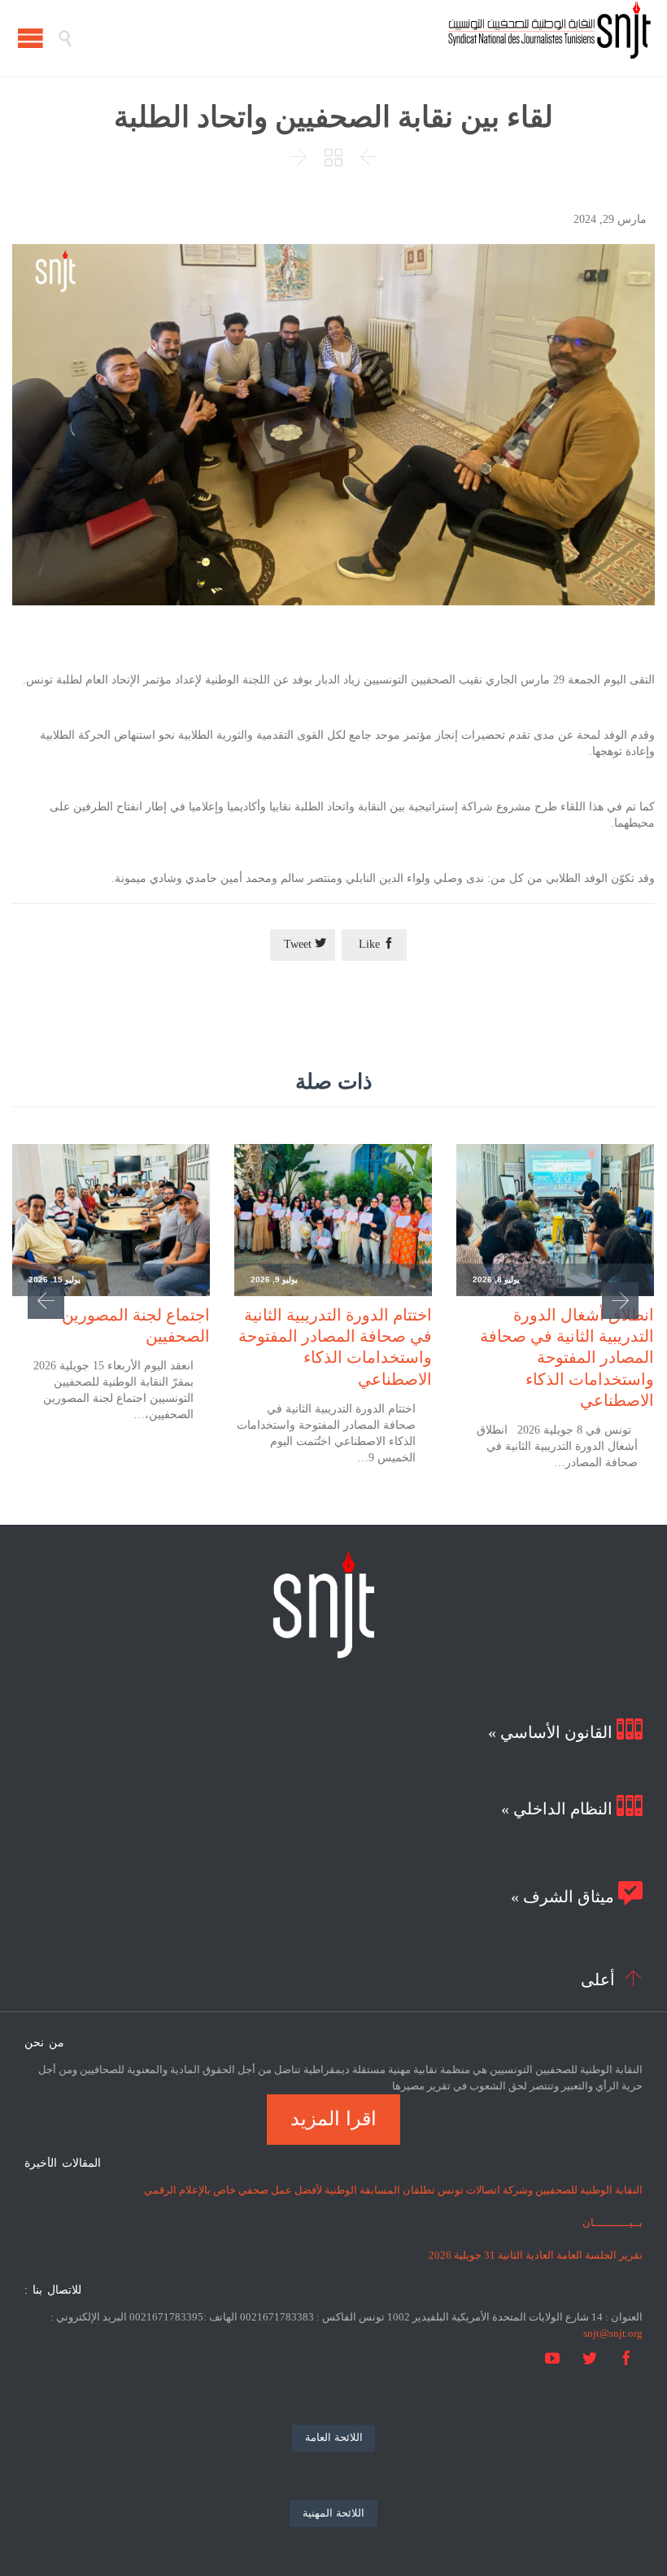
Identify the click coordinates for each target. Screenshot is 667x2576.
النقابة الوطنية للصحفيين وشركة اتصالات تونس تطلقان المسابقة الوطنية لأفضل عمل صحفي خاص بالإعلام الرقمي (393, 2190)
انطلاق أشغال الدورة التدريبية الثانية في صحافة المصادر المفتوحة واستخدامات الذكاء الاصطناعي (567, 1358)
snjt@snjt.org (613, 2333)
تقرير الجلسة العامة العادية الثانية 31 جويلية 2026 (536, 2255)
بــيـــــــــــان (613, 2222)
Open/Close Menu (31, 38)
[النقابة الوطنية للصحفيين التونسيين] (362, 38)
